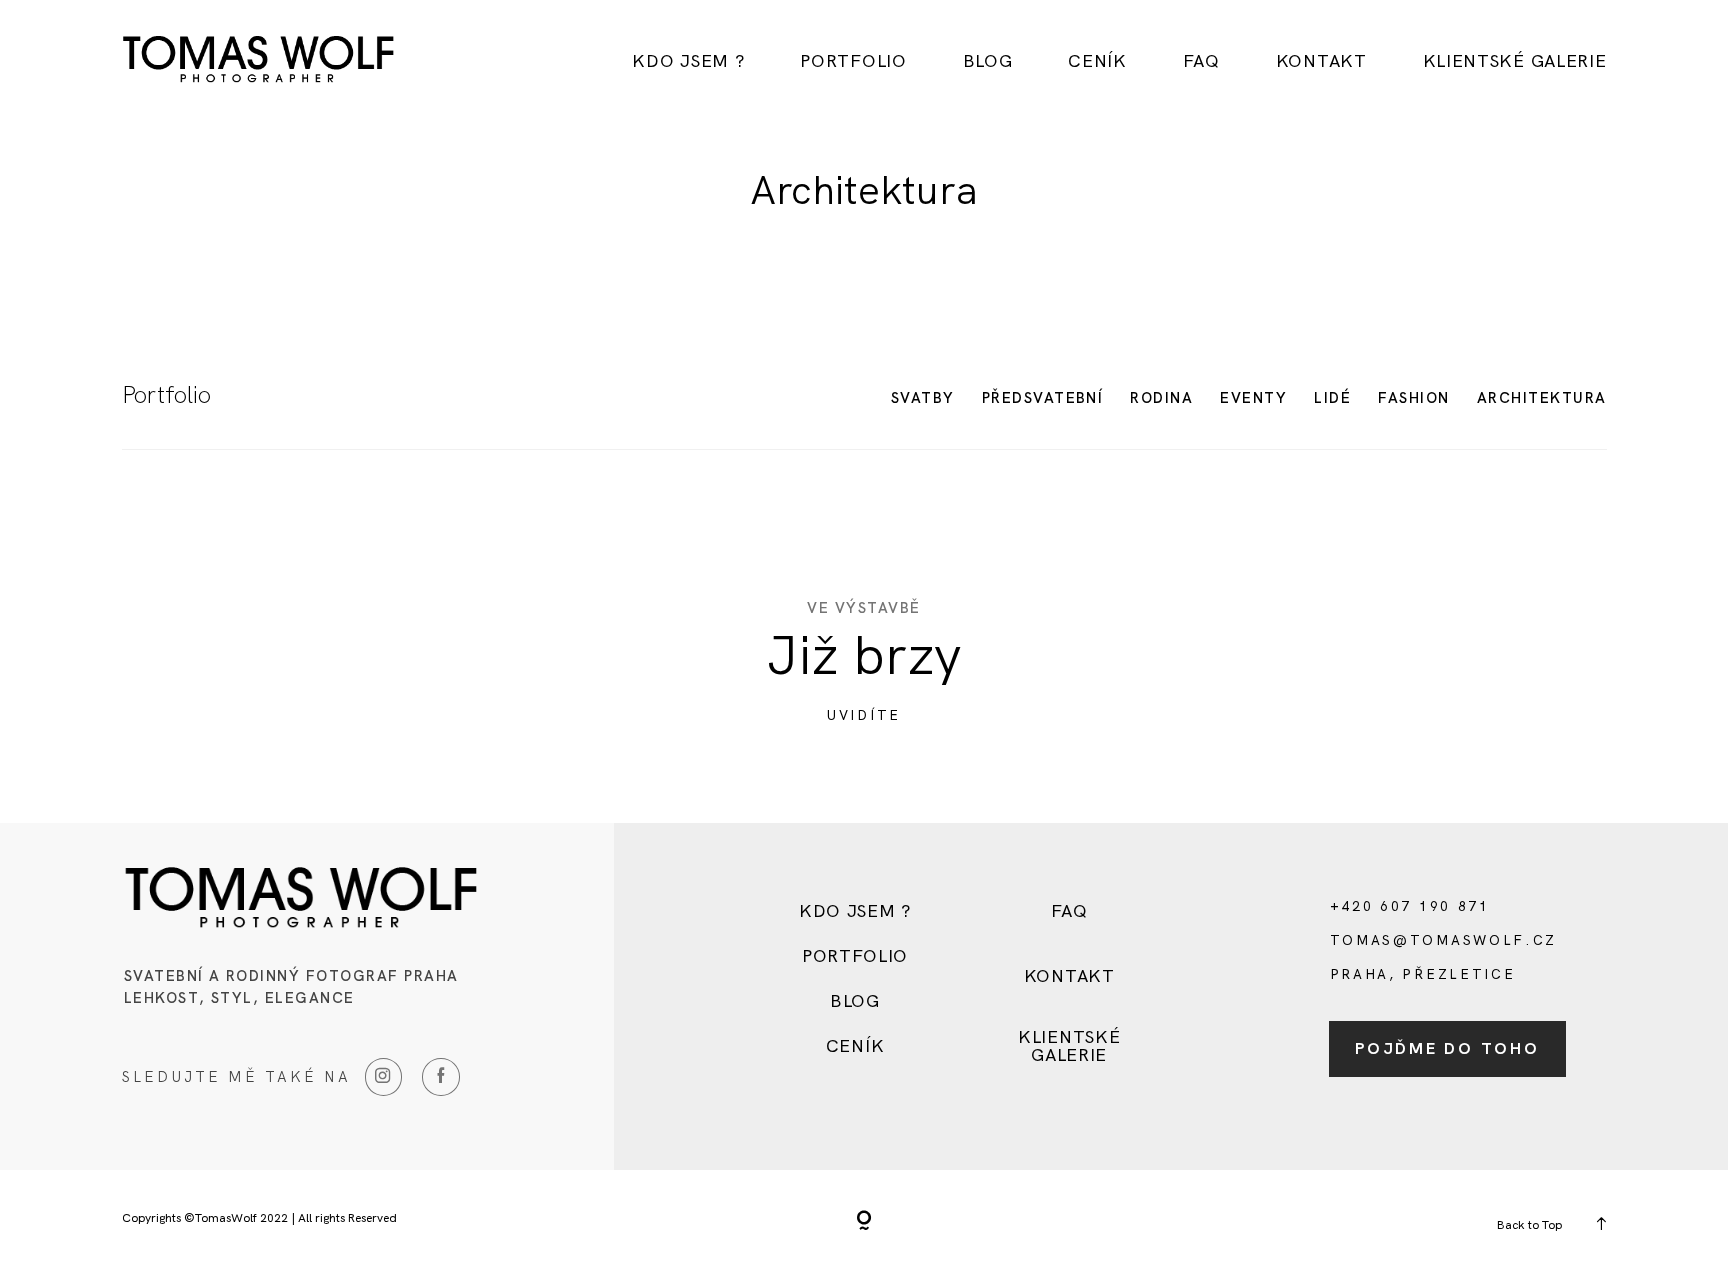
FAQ (1201, 61)
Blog (988, 61)
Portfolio (853, 61)
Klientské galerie (1515, 61)
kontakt (1321, 61)
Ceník (1097, 61)
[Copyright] (864, 1222)
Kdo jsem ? (688, 61)
